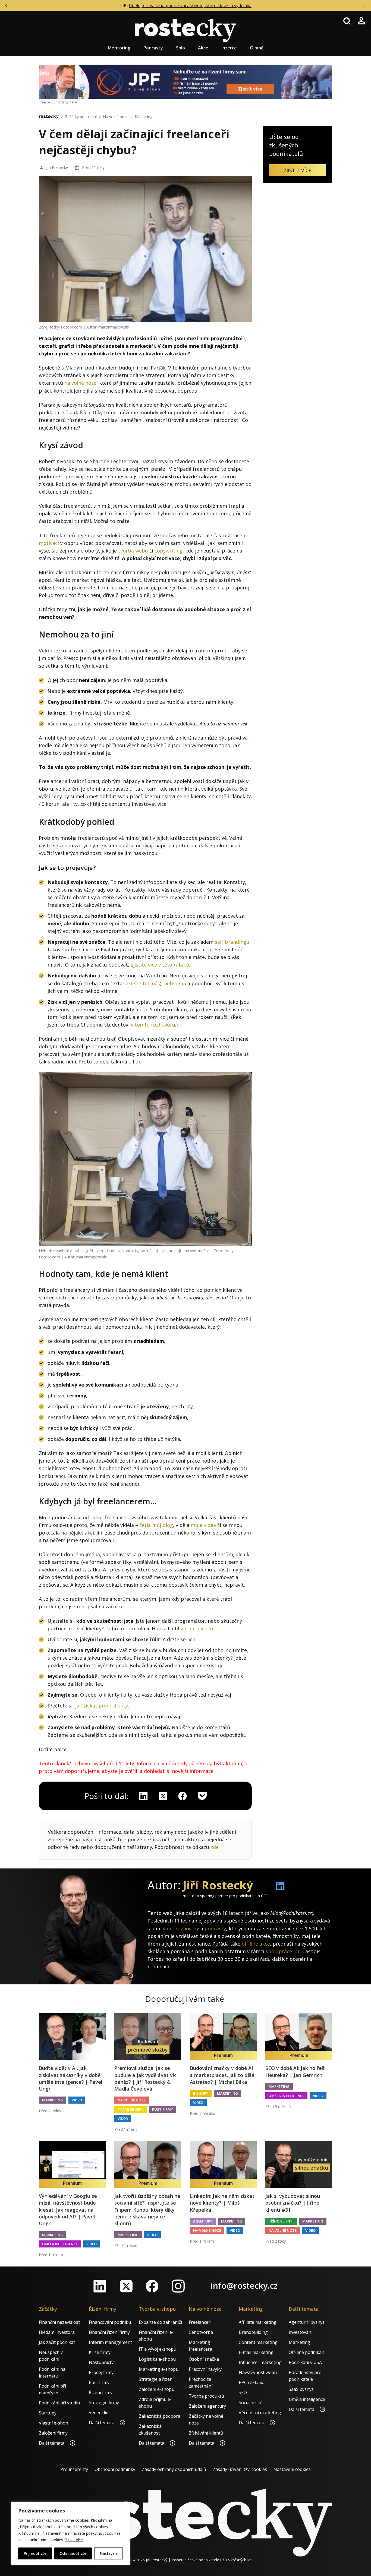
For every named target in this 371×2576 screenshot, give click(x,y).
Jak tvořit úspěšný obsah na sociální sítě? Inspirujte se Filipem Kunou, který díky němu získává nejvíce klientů (147, 2210)
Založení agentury (207, 2406)
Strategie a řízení (156, 2379)
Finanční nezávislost (59, 2322)
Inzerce (229, 48)
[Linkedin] (143, 1796)
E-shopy (201, 2093)
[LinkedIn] (100, 2286)
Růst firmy (163, 2109)
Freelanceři (200, 2322)
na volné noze (80, 383)
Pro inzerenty (74, 2469)
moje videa (203, 1525)
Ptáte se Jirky (131, 2109)
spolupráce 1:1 (283, 1951)
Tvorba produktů (206, 2396)
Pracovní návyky (205, 2369)
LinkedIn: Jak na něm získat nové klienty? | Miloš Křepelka (222, 2203)
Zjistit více (74, 2540)
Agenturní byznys (307, 2322)
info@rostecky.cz (244, 2286)
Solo (180, 48)
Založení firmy (53, 2433)
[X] (163, 1796)
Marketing (144, 117)
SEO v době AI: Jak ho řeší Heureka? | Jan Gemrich (295, 2071)
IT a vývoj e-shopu (158, 2349)
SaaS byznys (301, 2389)
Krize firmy (100, 2352)
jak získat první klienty (102, 1706)
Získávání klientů (206, 2433)
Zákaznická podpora (160, 2416)
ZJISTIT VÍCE (297, 170)
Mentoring (119, 48)
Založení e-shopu (157, 2389)
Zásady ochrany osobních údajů (174, 2469)
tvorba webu (133, 551)
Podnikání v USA (305, 2362)
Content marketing (258, 2342)
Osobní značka (204, 2359)
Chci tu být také (65, 102)
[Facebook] (152, 2286)
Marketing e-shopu (159, 2369)
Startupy (48, 2413)
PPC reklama (252, 2382)
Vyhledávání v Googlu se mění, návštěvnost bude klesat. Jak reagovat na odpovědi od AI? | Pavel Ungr (68, 2210)
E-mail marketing (256, 2352)
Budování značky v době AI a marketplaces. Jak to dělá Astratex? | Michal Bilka (222, 2075)
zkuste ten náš (143, 983)
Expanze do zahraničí (160, 2322)
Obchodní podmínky (115, 2469)
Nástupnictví (102, 2362)
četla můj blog (156, 1525)
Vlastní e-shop (54, 2423)
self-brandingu (232, 942)
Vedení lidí (99, 2413)
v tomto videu (197, 1628)
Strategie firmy (104, 2403)
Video (77, 2100)
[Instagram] (178, 2286)
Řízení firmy (101, 2392)
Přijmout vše (35, 2553)
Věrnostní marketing (260, 2413)
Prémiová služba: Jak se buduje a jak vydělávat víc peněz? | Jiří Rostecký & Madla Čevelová (145, 2078)
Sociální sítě (251, 2403)
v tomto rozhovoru (153, 1025)
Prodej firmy (101, 2372)
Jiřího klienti (281, 2221)
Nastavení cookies (292, 2469)
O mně (257, 48)
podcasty (215, 1928)
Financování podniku (110, 2322)
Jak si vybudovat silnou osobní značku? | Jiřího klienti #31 (293, 2203)
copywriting (169, 551)
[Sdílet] (183, 1796)
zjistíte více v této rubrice (161, 965)
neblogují (175, 983)
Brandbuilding (253, 2332)
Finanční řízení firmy (109, 2332)
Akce (203, 48)
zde (215, 1847)
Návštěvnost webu (258, 2372)
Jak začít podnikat (57, 2342)
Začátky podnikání (81, 117)
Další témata (52, 2443)
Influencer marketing (260, 2362)
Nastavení (109, 2553)
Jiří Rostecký (57, 167)
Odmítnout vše (73, 2553)
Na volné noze (116, 117)
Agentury (203, 2221)
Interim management (110, 2342)
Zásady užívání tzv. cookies (240, 2469)
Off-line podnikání (307, 2352)
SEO (243, 2392)
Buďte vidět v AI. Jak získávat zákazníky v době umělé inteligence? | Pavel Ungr (71, 2078)
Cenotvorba (201, 2332)
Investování (301, 2332)
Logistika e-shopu (157, 2359)
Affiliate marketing (258, 2322)
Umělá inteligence (286, 2096)
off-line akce (256, 1944)
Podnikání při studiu (59, 2403)
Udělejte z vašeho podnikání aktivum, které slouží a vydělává (190, 5)
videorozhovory (181, 1928)
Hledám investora (57, 2332)
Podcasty (153, 48)
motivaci (49, 543)
